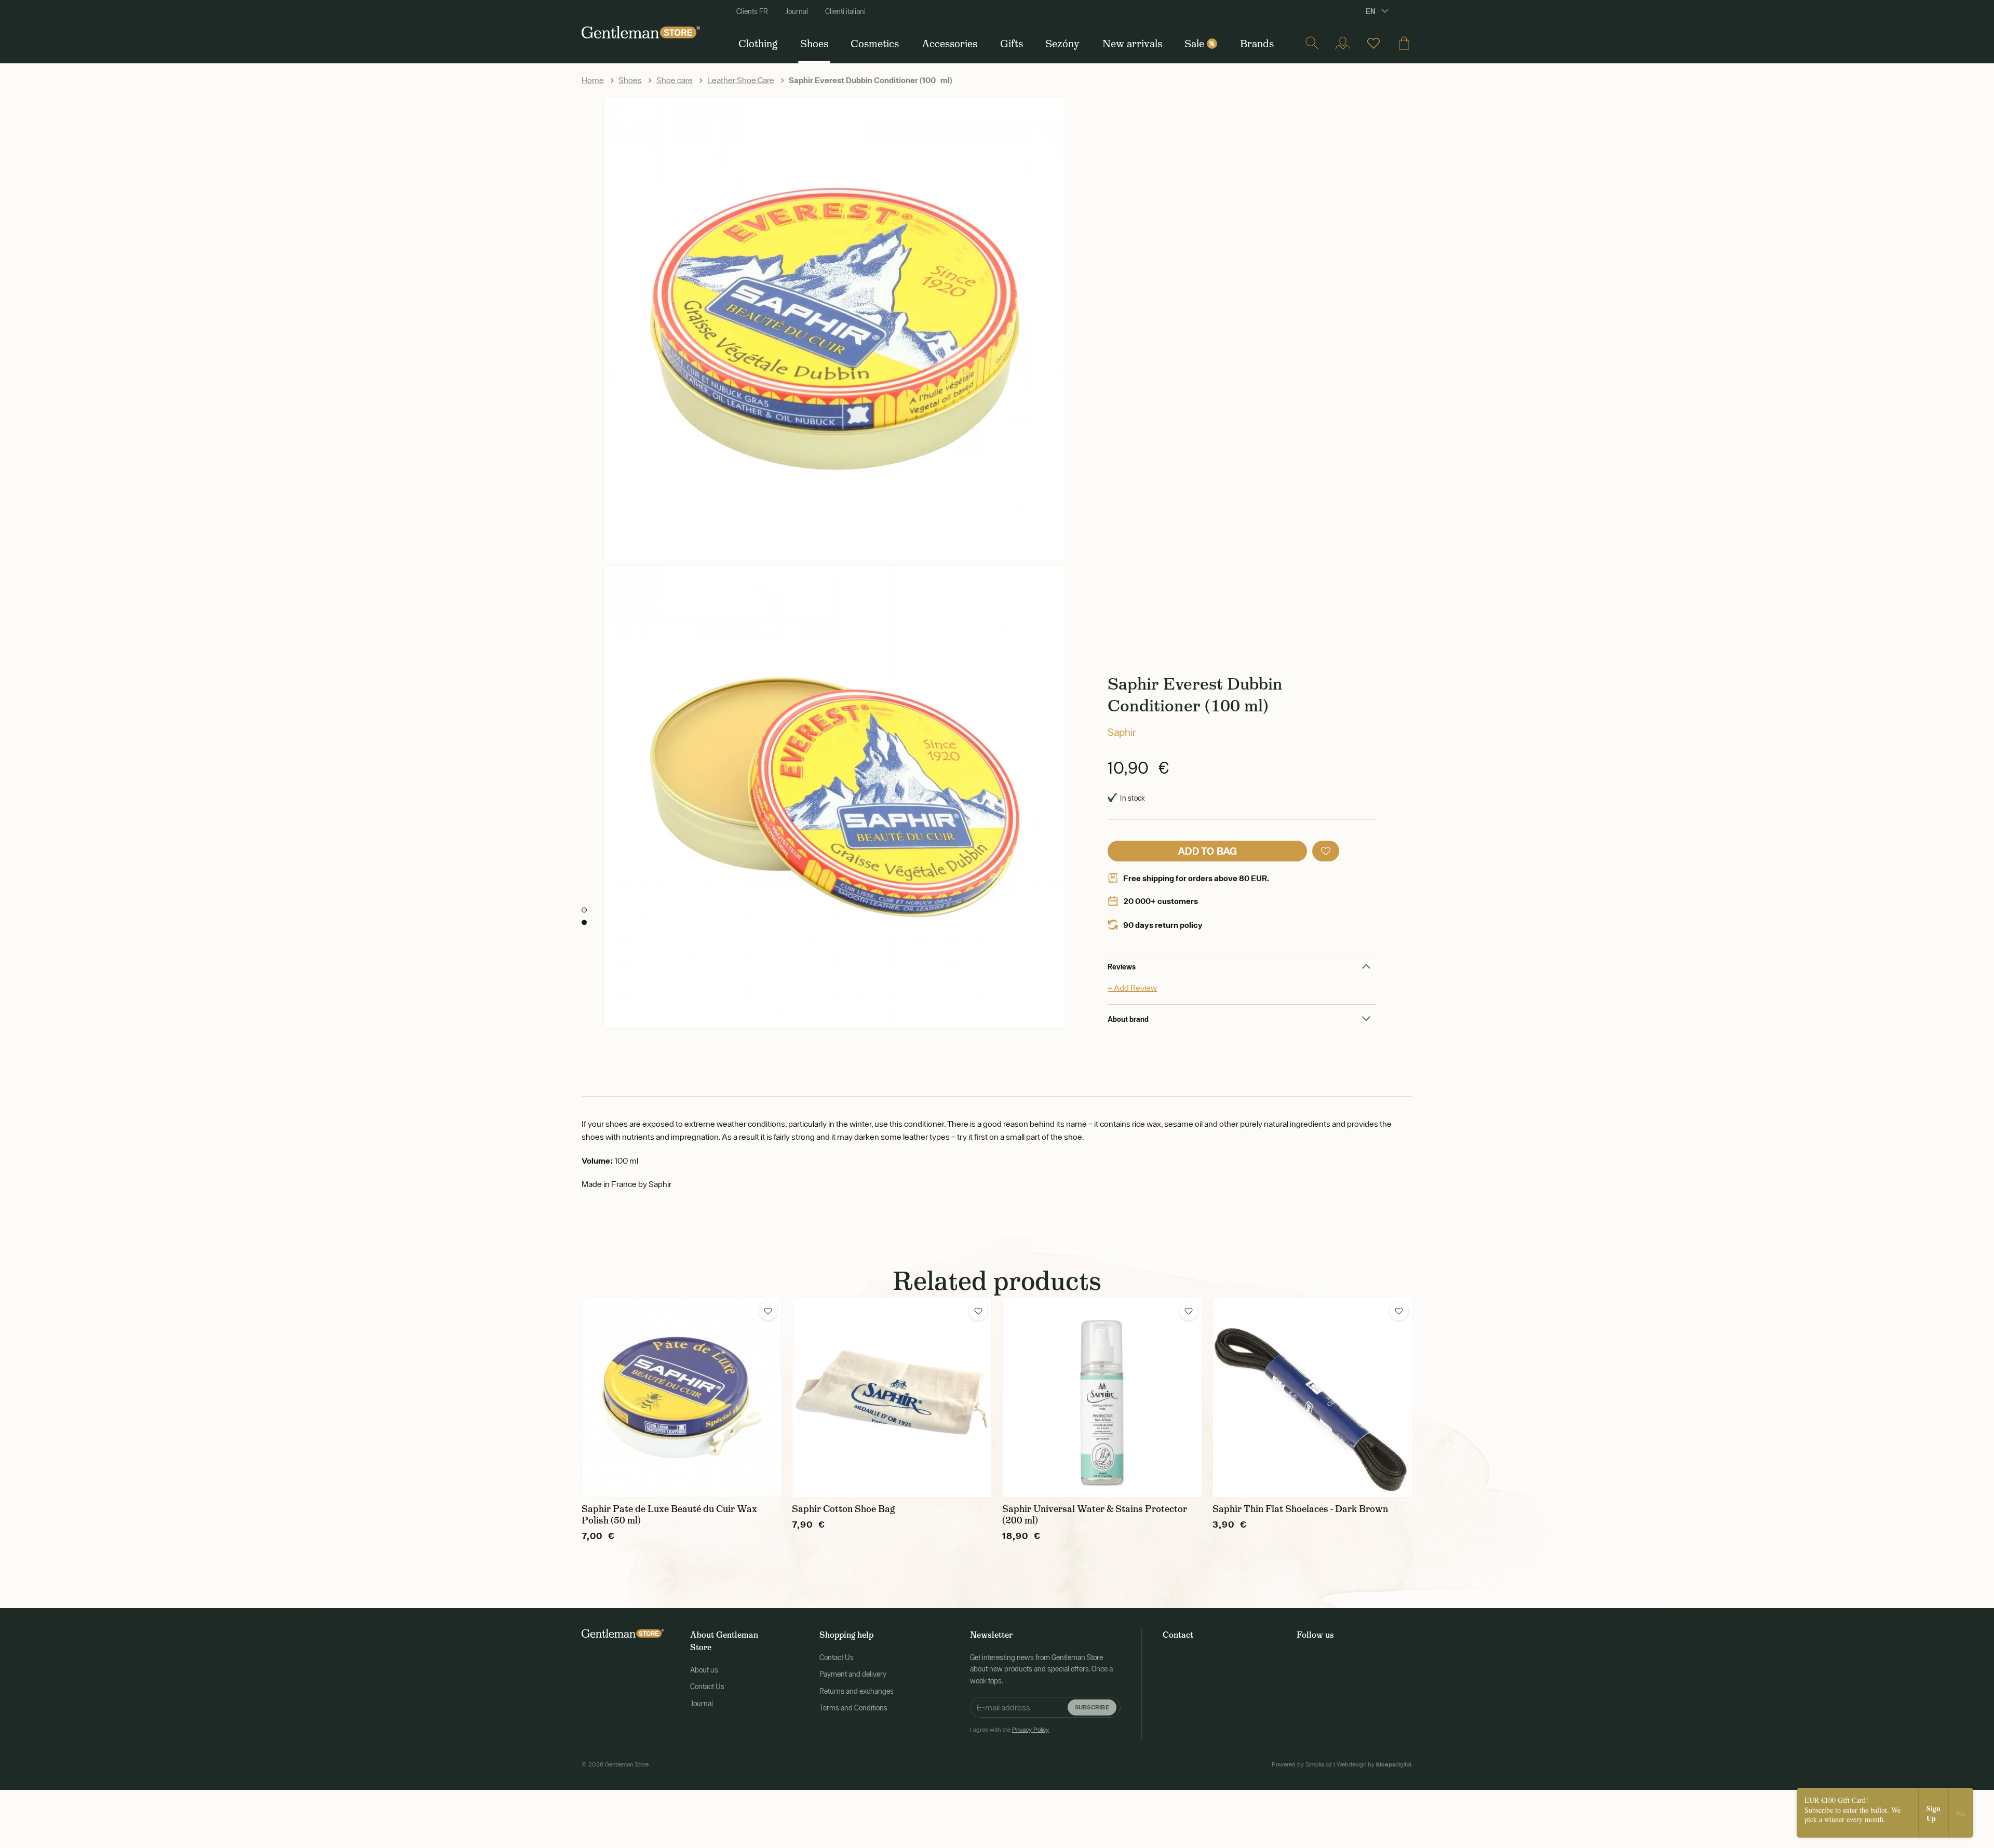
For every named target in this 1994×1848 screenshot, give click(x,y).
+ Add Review (1132, 988)
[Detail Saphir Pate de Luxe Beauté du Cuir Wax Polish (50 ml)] (682, 1398)
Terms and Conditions (853, 1708)
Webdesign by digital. (1375, 1764)
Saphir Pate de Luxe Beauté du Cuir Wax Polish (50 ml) (669, 1515)
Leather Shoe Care (741, 80)
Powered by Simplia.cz (1302, 1764)
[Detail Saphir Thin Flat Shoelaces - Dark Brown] (1312, 1398)
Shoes (630, 80)
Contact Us (707, 1687)
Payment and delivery (853, 1674)
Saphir (1122, 732)
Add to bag (1208, 851)
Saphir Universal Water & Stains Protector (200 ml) (1095, 1515)
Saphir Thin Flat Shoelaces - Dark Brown (1300, 1509)
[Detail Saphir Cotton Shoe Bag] (892, 1398)
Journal (797, 11)
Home (593, 80)
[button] (1326, 851)
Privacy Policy (1030, 1730)
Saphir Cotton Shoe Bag (843, 1509)
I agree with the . (1010, 1730)
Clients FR (752, 11)
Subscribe (1092, 1707)
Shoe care (675, 80)
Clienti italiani (845, 11)
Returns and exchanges (857, 1691)
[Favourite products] (1373, 43)
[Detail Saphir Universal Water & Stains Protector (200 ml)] (1102, 1398)
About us (704, 1670)
